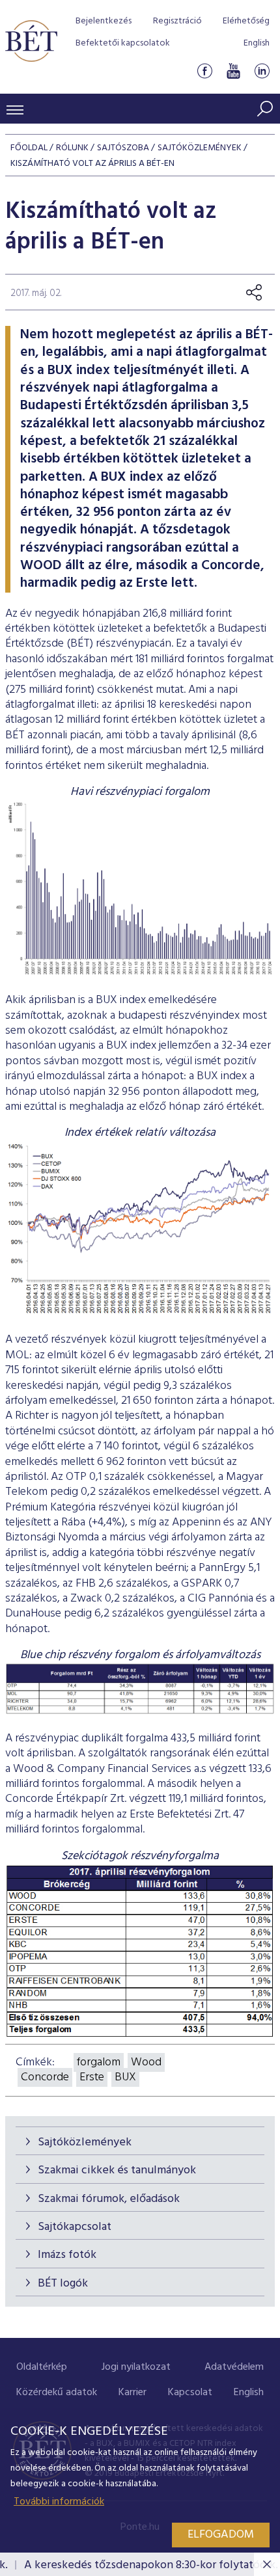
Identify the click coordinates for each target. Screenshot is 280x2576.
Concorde (45, 2077)
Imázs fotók (67, 2255)
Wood (146, 2062)
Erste (92, 2077)
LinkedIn (262, 71)
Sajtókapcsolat (75, 2227)
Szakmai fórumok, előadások (109, 2199)
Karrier (133, 2393)
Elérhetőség (246, 21)
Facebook (204, 71)
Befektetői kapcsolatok (123, 43)
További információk (59, 2502)
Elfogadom (221, 2535)
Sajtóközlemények (85, 2142)
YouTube (233, 71)
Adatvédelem (234, 2367)
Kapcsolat (190, 2393)
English (257, 43)
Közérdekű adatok (57, 2393)
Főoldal (29, 148)
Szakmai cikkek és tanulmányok (117, 2170)
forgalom (99, 2062)
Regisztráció (177, 21)
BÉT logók (63, 2284)
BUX (125, 2077)
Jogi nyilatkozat (136, 2367)
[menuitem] (42, 2368)
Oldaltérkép (42, 2367)
